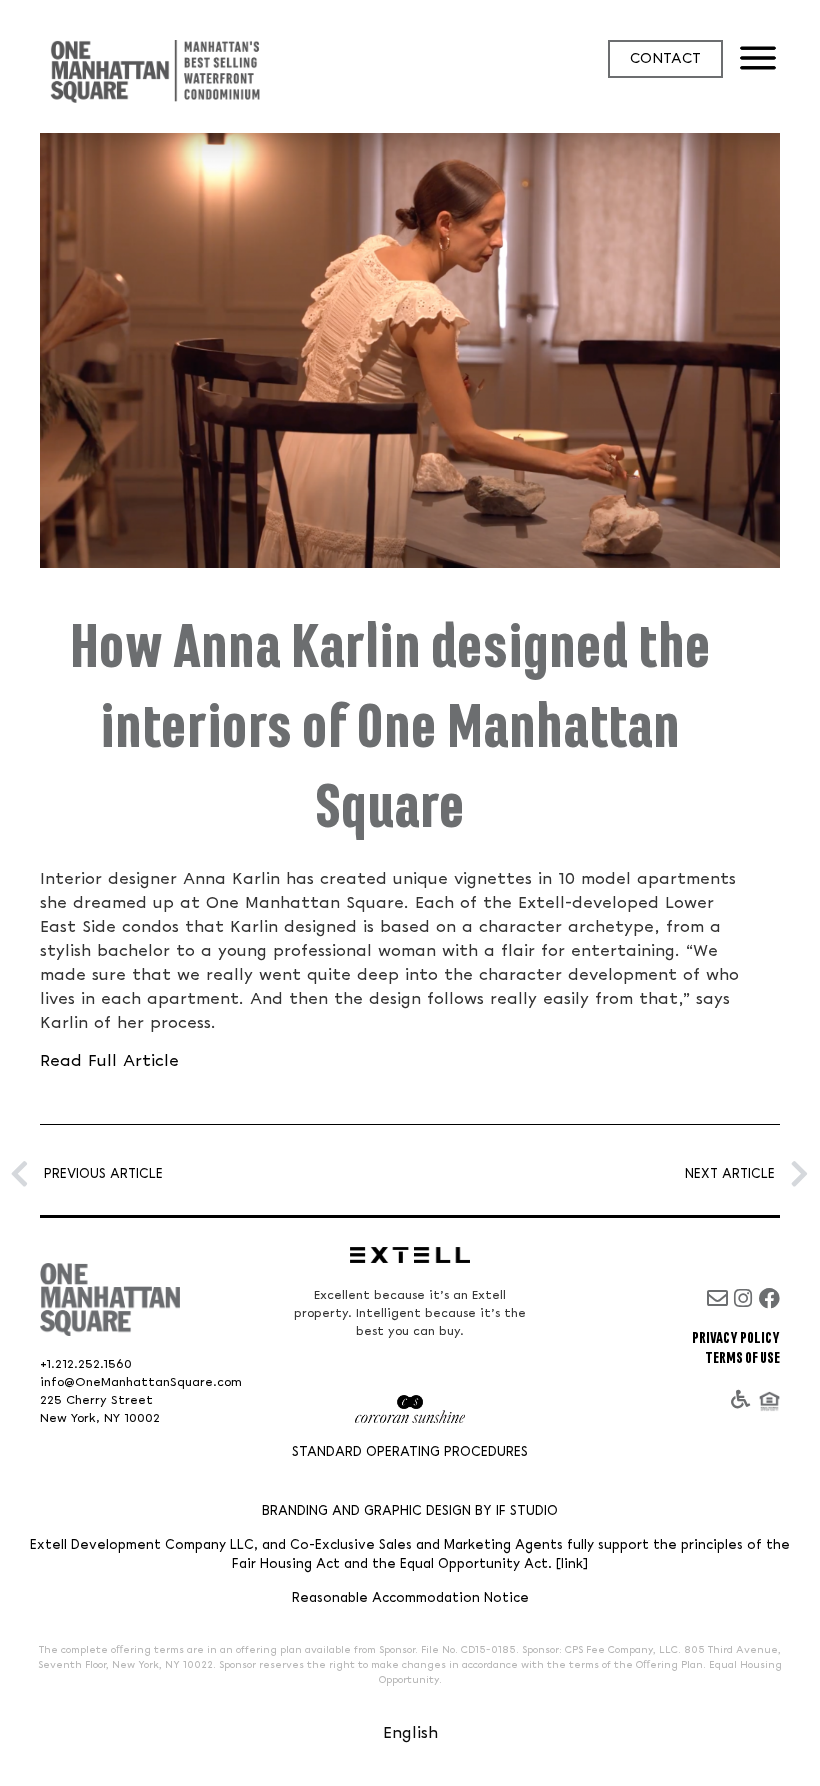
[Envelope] (717, 1298)
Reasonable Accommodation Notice (410, 1598)
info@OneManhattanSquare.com (141, 1382)
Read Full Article (109, 1061)
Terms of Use (742, 1358)
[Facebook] (769, 1298)
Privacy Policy (736, 1338)
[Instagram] (743, 1298)
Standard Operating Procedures (410, 1452)
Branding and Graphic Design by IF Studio (410, 1511)
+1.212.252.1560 (86, 1364)
